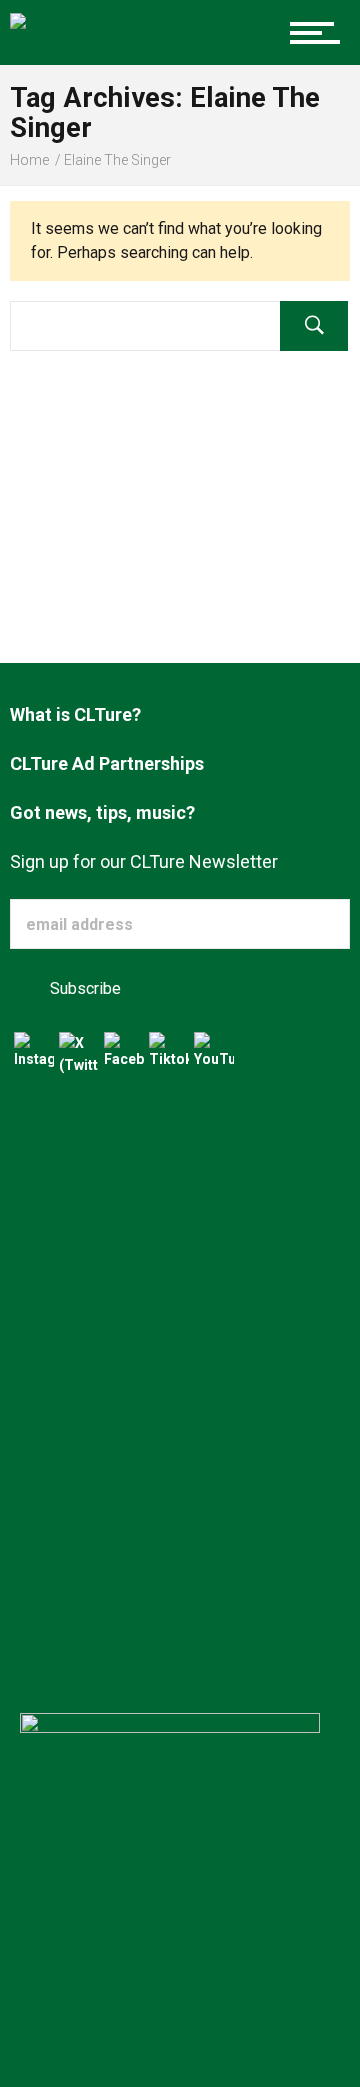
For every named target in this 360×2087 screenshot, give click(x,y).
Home (29, 160)
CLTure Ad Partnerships (107, 763)
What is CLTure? (75, 714)
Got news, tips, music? (102, 812)
